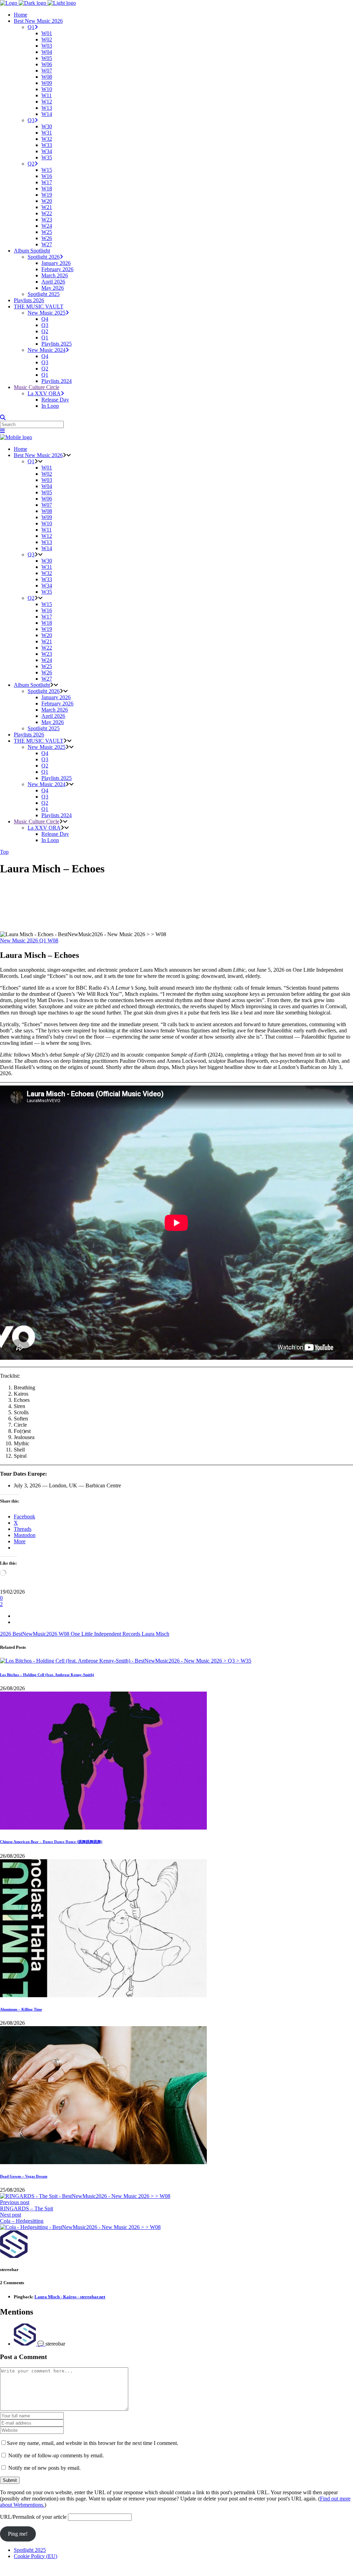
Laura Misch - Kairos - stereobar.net (70, 2297)
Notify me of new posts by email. (44, 2468)
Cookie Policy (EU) (36, 2556)
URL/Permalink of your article (33, 2517)
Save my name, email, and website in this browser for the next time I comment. (93, 2443)
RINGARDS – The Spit (27, 2208)
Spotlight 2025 (30, 2550)
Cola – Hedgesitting (22, 2221)
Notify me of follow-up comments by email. (56, 2455)
